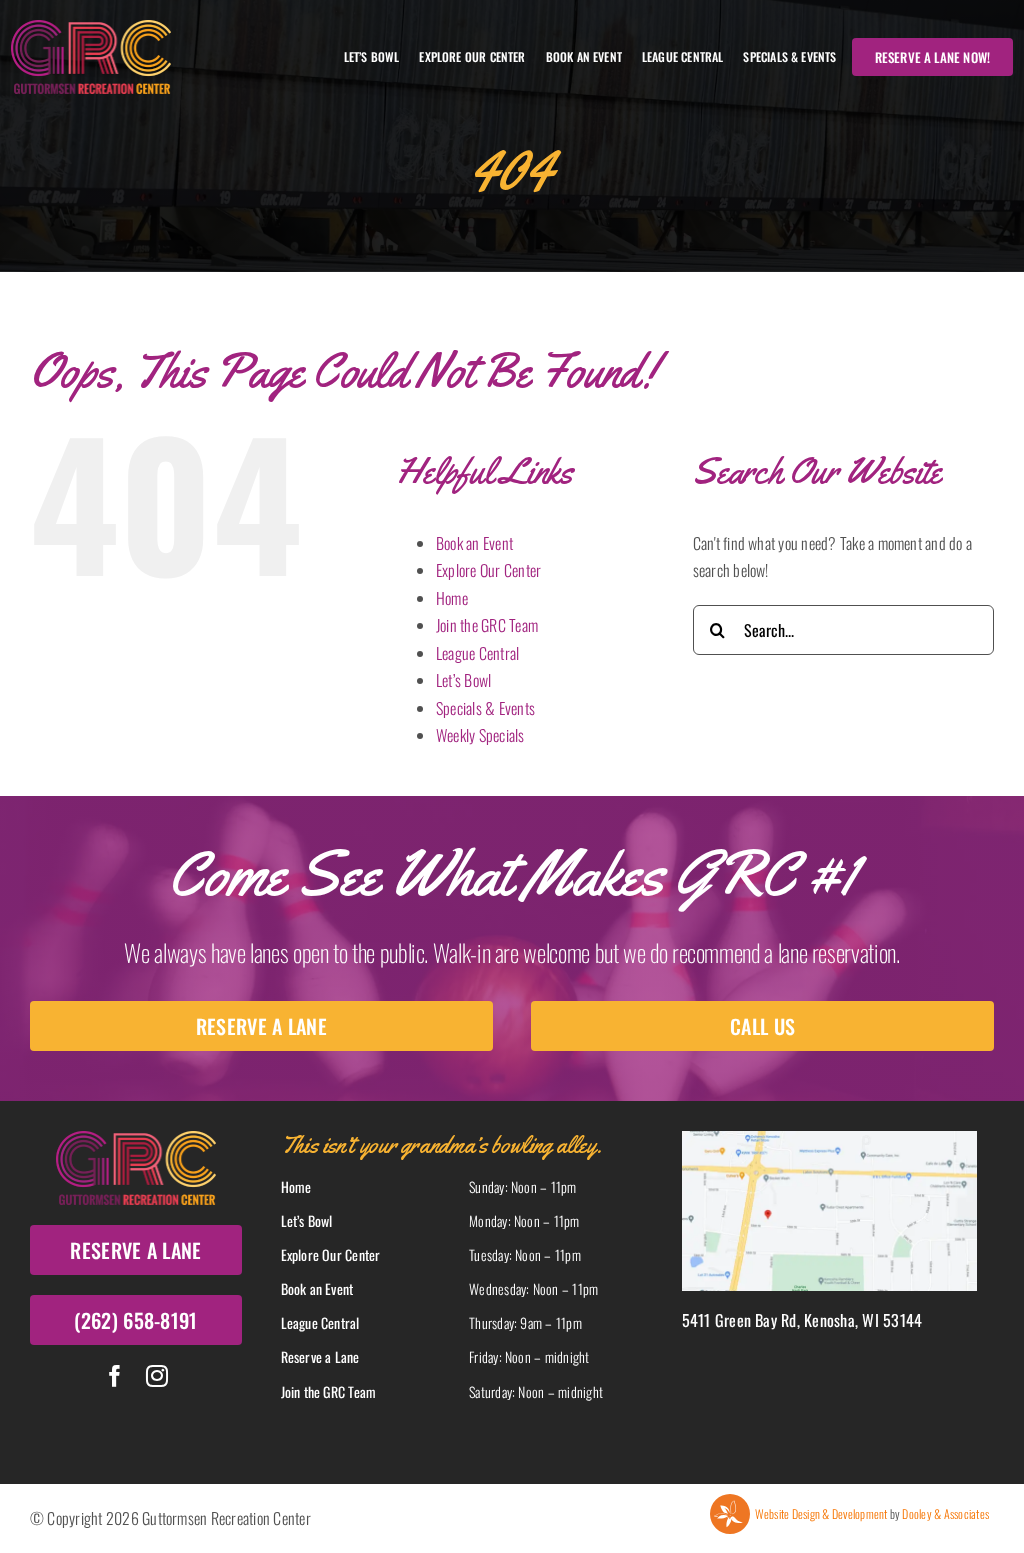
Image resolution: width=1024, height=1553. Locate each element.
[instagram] (157, 1376)
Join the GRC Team (487, 625)
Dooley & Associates (945, 1513)
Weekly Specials (480, 735)
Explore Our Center (488, 570)
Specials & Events (485, 708)
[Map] (830, 1139)
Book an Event (474, 543)
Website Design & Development (821, 1513)
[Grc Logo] (91, 28)
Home (452, 598)
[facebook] (115, 1376)
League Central (477, 653)
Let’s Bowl (463, 680)
